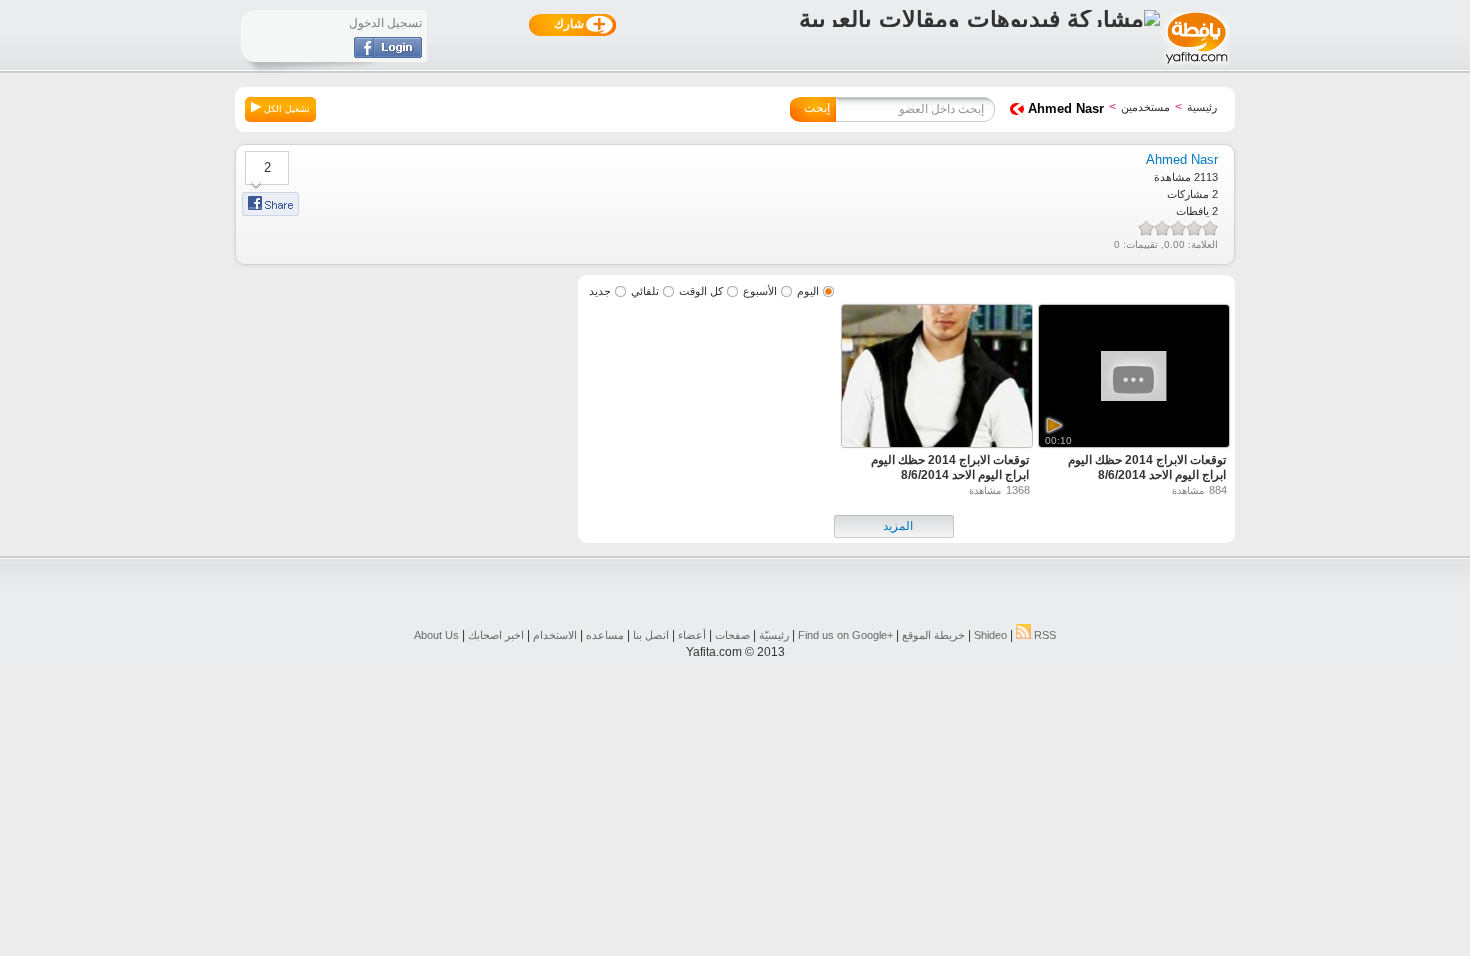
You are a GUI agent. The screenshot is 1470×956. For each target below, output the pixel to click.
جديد (600, 291)
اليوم (808, 291)
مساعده (605, 635)
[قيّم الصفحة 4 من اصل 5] (1162, 228)
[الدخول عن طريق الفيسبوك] (388, 54)
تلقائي (645, 291)
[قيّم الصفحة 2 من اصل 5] (1194, 228)
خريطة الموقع (933, 635)
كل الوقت (701, 291)
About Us (436, 635)
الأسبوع (760, 291)
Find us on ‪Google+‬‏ (845, 635)
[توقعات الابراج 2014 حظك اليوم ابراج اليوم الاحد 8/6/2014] (937, 378)
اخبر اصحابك (496, 635)
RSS (1043, 635)
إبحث (817, 108)
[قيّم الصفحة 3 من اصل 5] (1178, 228)
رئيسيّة (774, 635)
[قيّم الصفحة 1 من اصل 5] (1210, 228)
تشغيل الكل (285, 109)
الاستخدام (555, 635)
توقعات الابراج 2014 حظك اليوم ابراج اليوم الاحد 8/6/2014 (1147, 467)
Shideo (990, 635)
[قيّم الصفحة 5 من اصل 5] (1146, 228)
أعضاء (692, 635)
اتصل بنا (651, 635)
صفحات (732, 635)
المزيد (898, 526)
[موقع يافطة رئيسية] (1195, 66)
